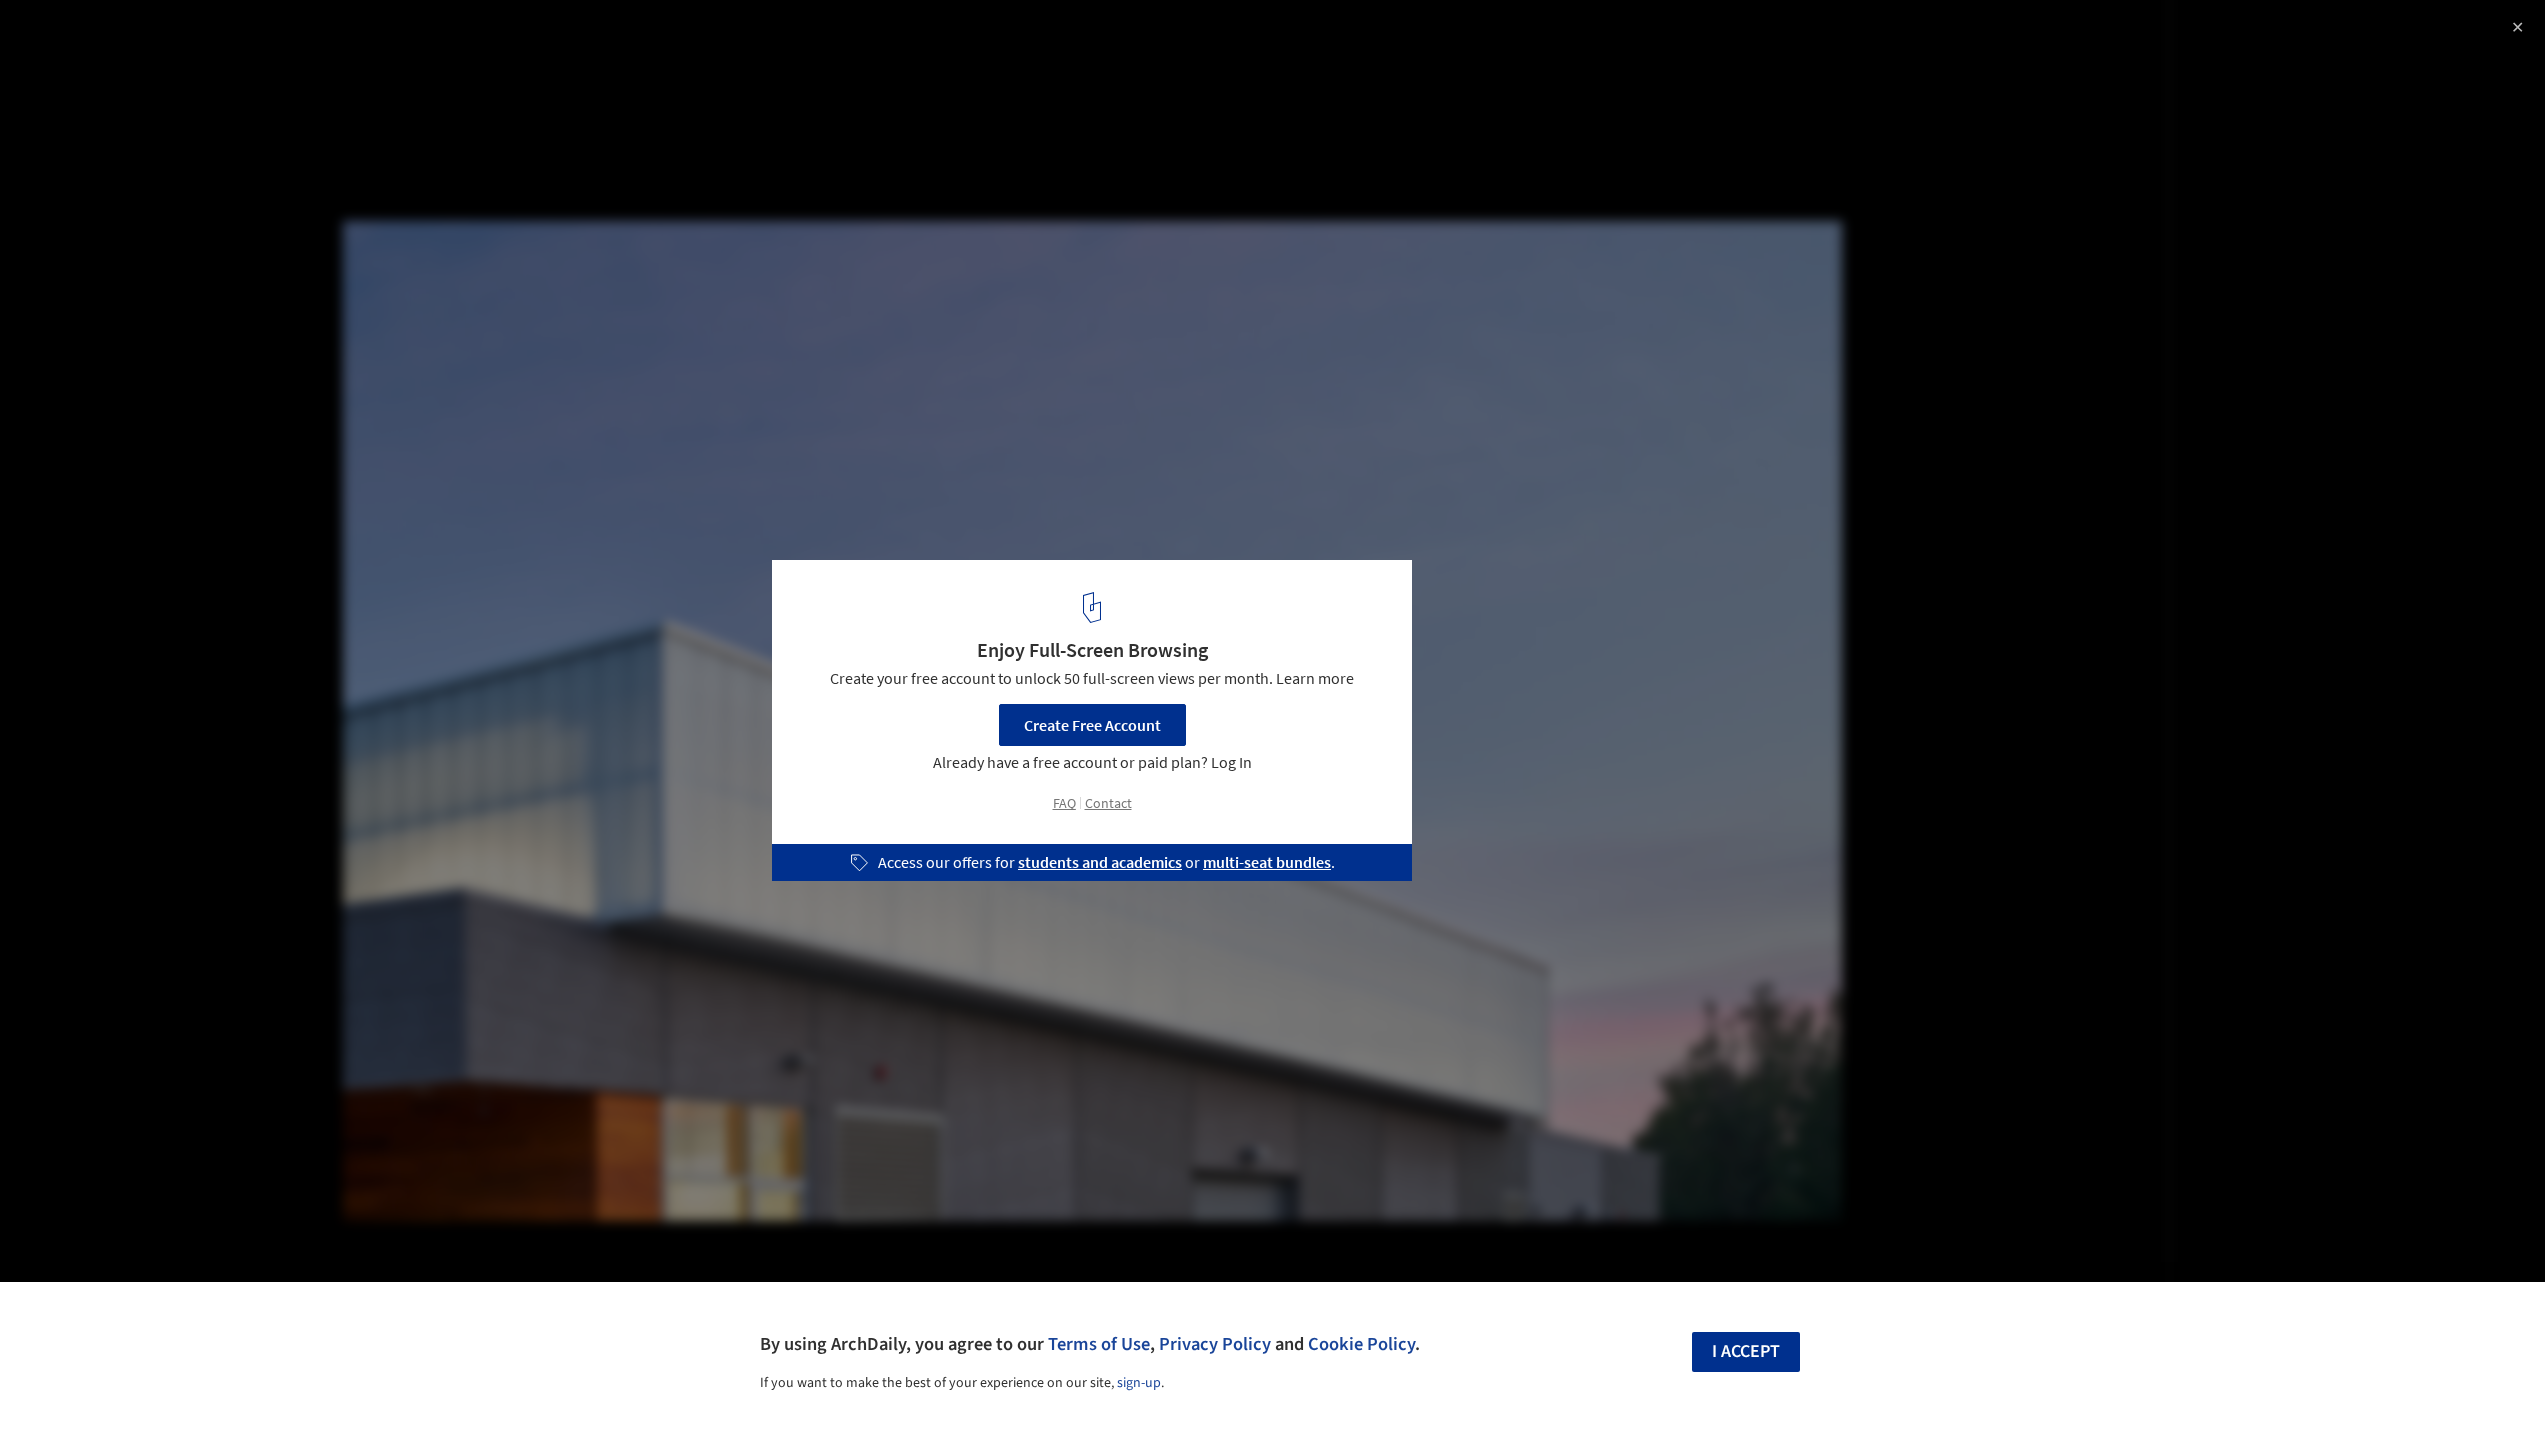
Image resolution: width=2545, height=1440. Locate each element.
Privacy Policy (1215, 1344)
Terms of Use (1099, 1344)
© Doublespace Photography (115, 70)
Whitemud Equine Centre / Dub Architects (230, 36)
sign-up (1139, 1383)
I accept (1746, 1351)
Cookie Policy (1361, 1344)
